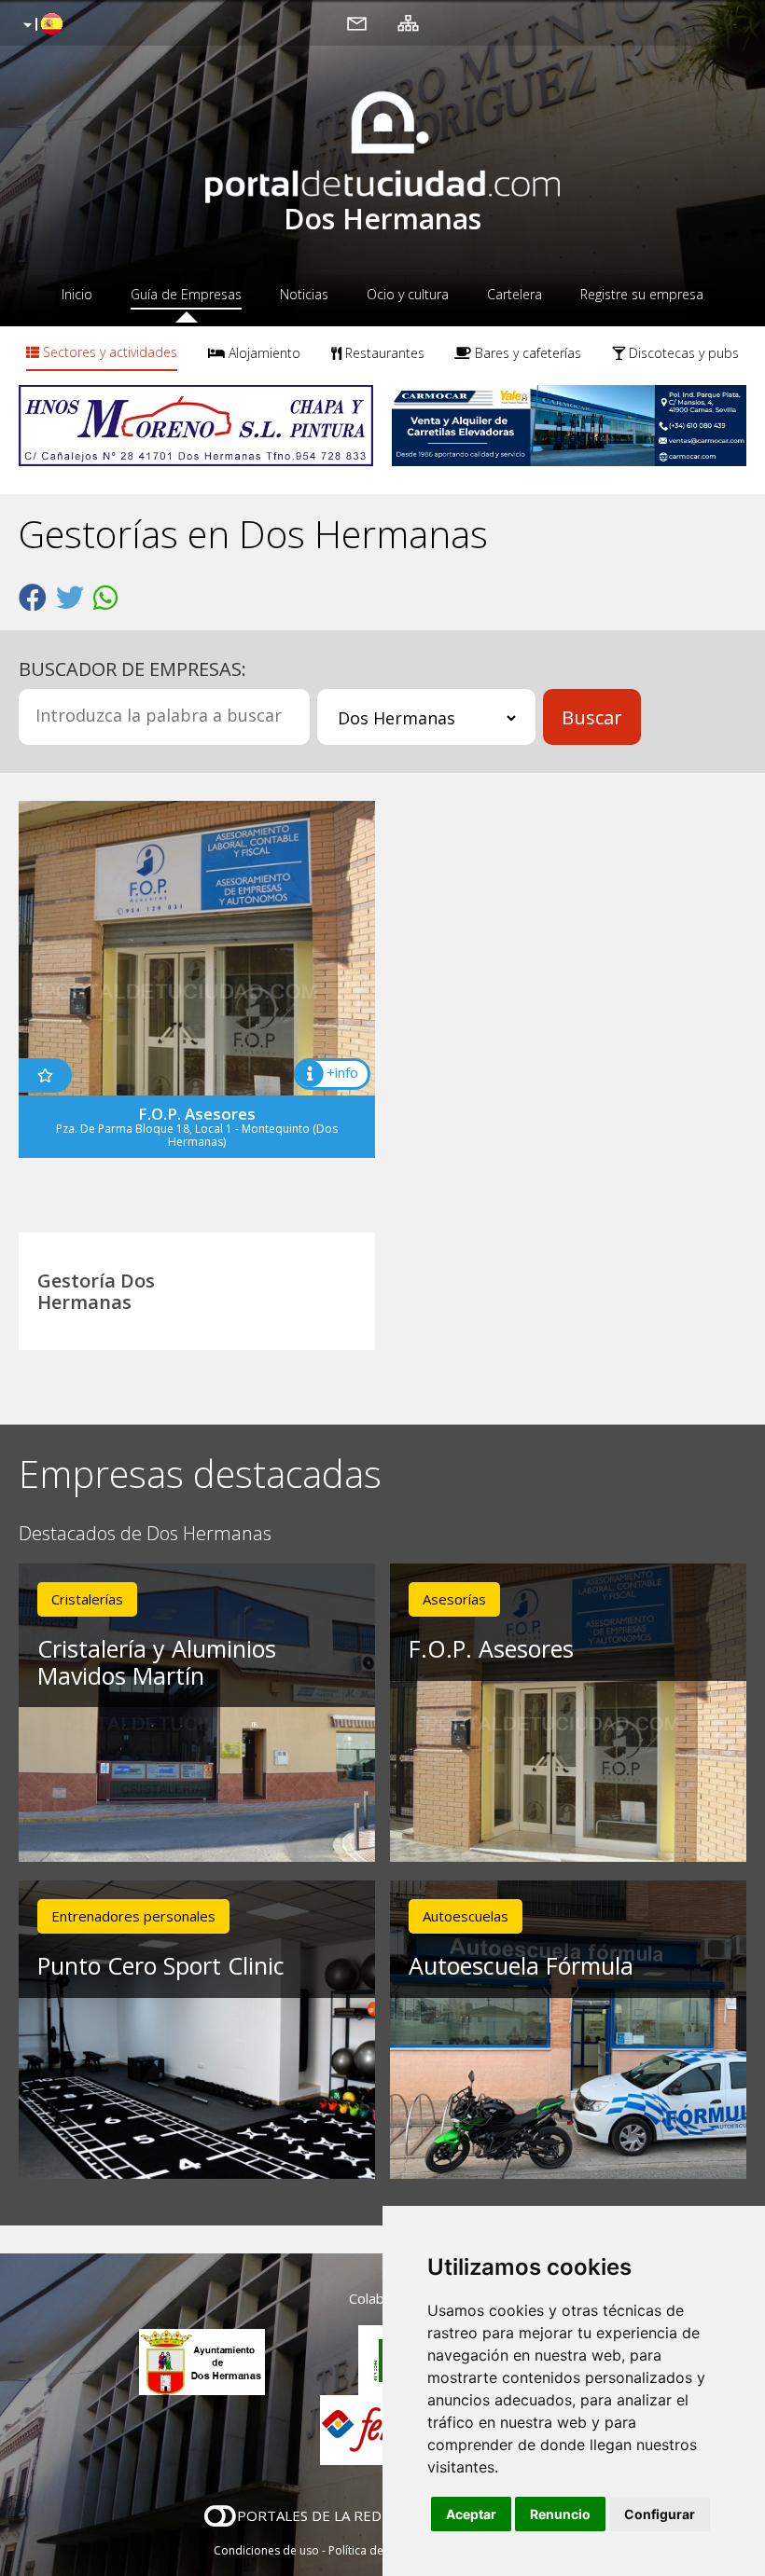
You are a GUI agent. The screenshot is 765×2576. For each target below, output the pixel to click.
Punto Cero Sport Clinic (161, 1965)
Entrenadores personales (133, 1916)
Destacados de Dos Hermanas (145, 1534)
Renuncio (560, 2514)
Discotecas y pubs (682, 353)
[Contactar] (357, 22)
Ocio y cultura (408, 294)
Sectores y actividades (108, 352)
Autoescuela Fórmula (521, 1965)
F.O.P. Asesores (491, 1648)
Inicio (77, 294)
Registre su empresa (642, 294)
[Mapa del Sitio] (408, 22)
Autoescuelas (466, 1916)
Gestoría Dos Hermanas (96, 1291)
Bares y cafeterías (526, 353)
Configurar (660, 2514)
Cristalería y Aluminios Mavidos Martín (157, 1662)
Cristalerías (87, 1599)
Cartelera (515, 294)
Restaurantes (383, 353)
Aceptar (471, 2514)
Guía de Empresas (186, 294)
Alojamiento (263, 353)
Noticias (304, 294)
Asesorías (454, 1599)
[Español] (41, 25)
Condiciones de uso (266, 2550)
